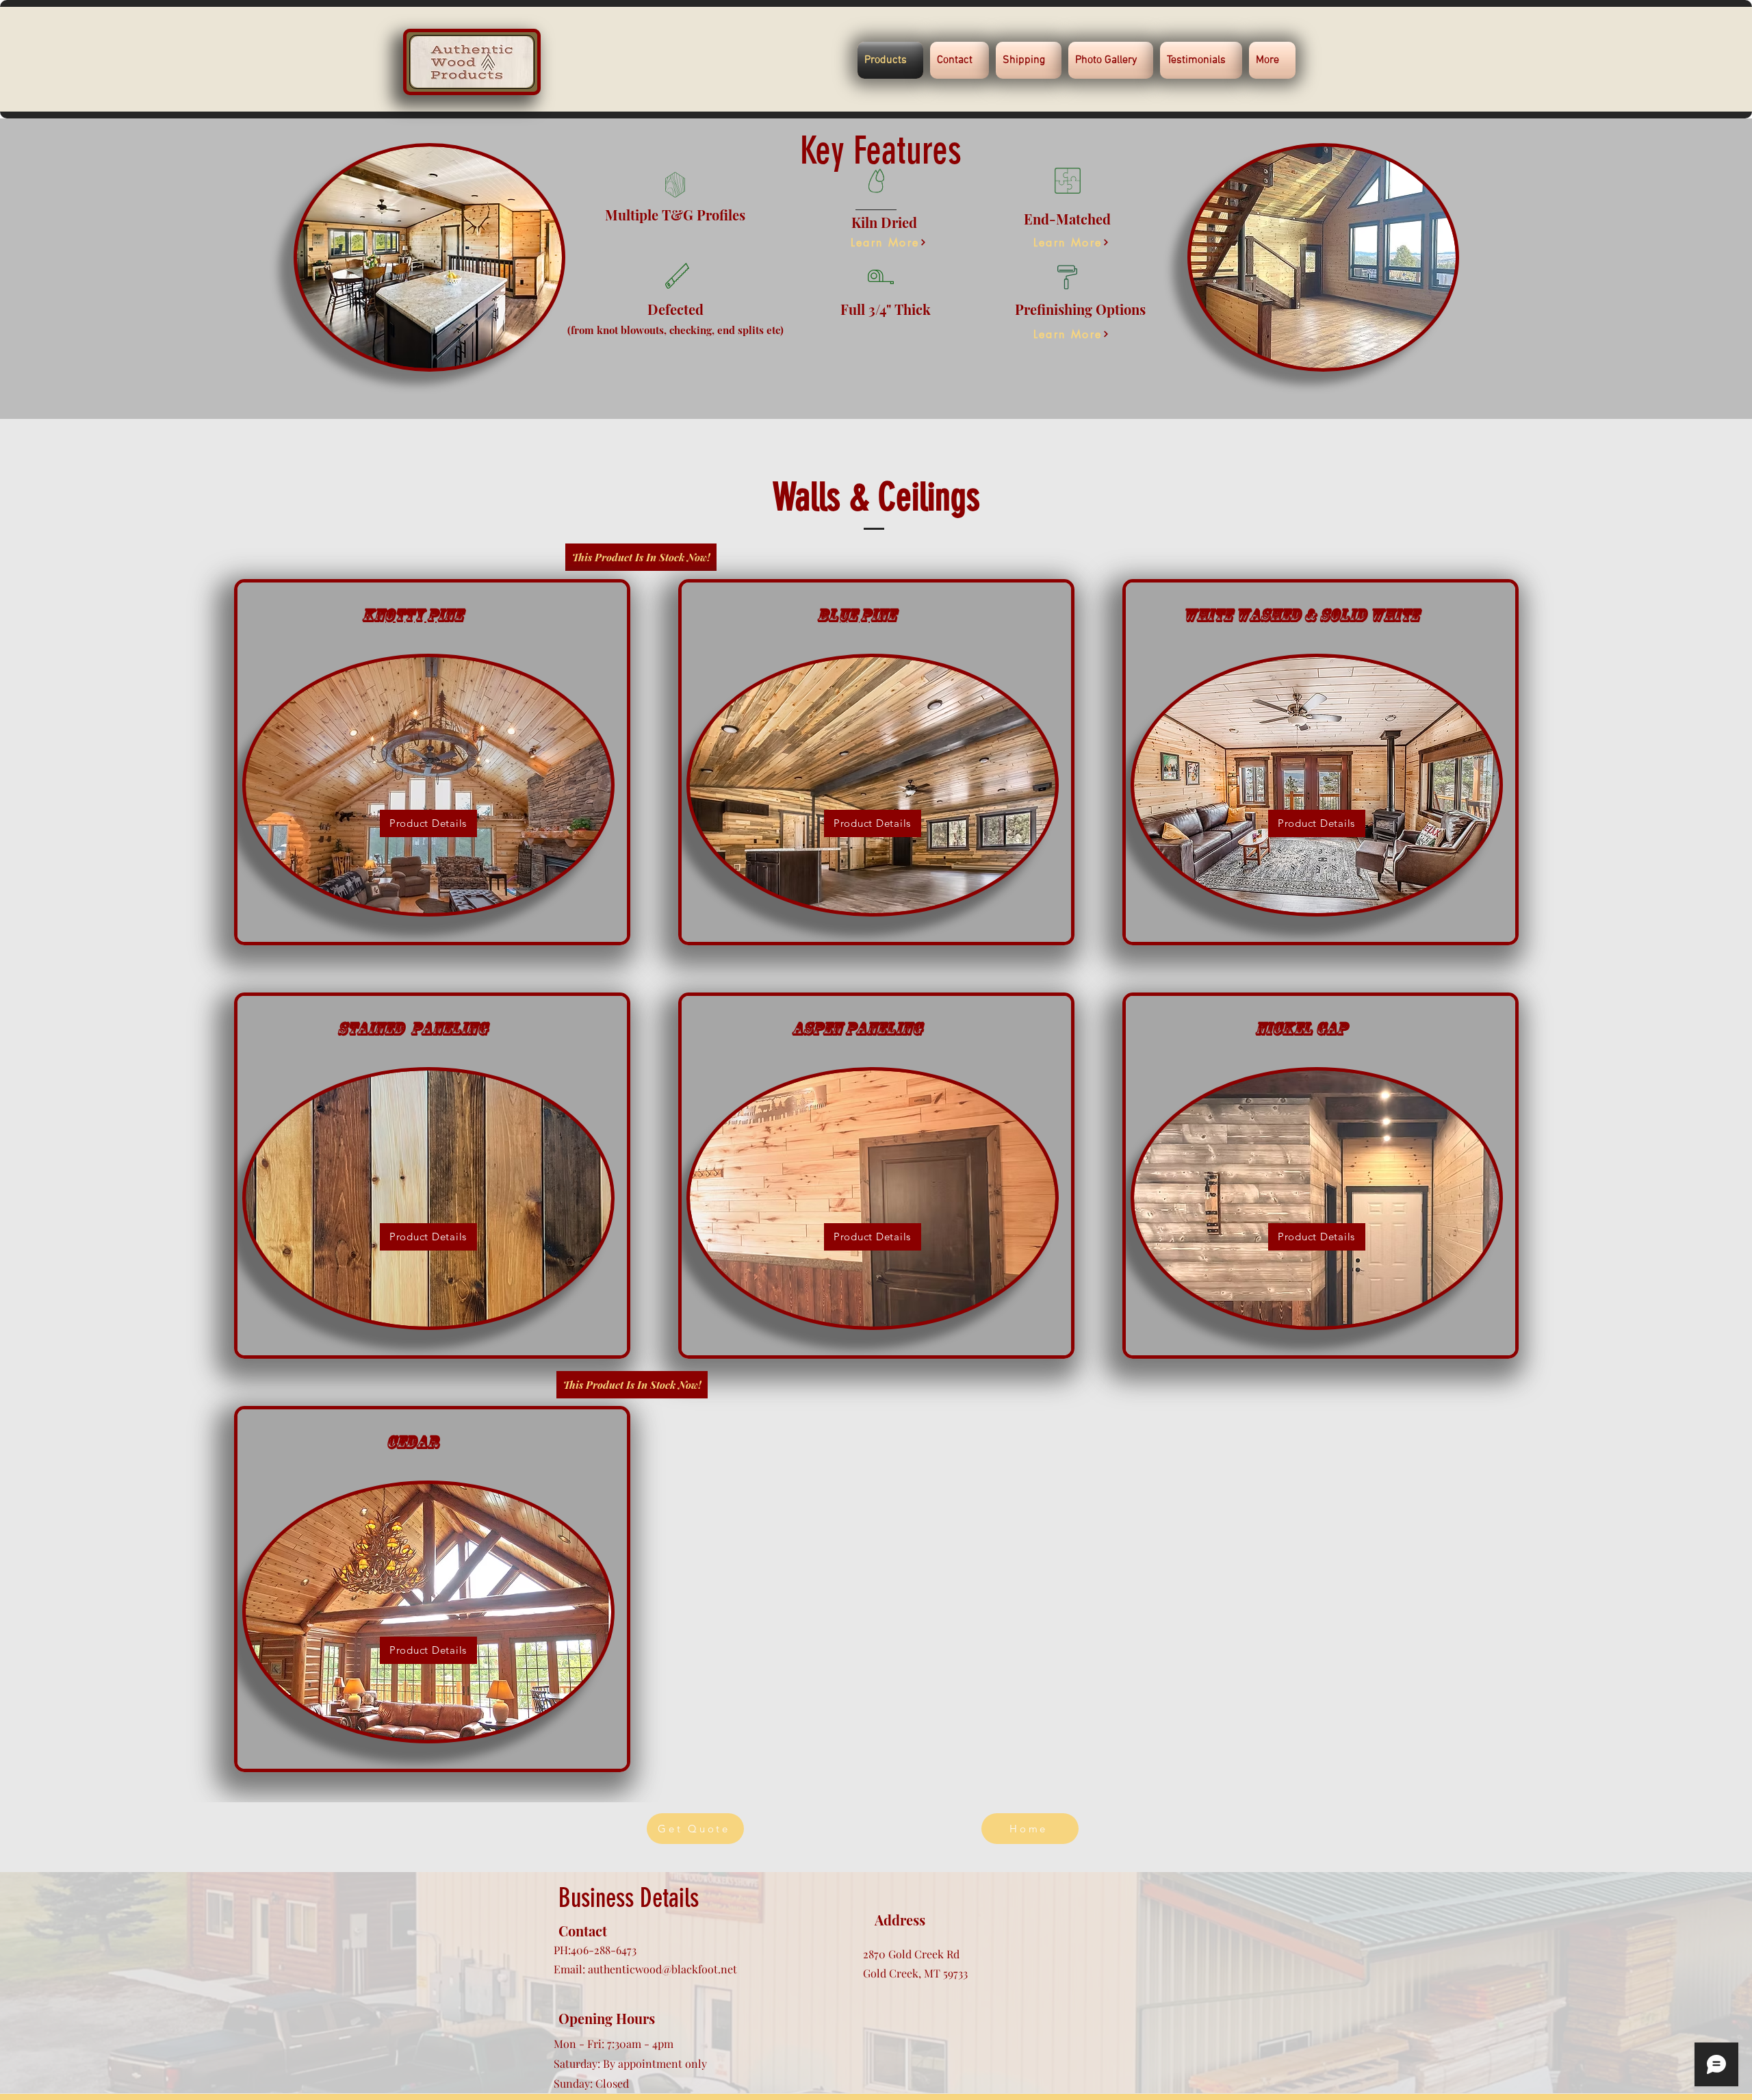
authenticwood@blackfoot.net (662, 1969)
